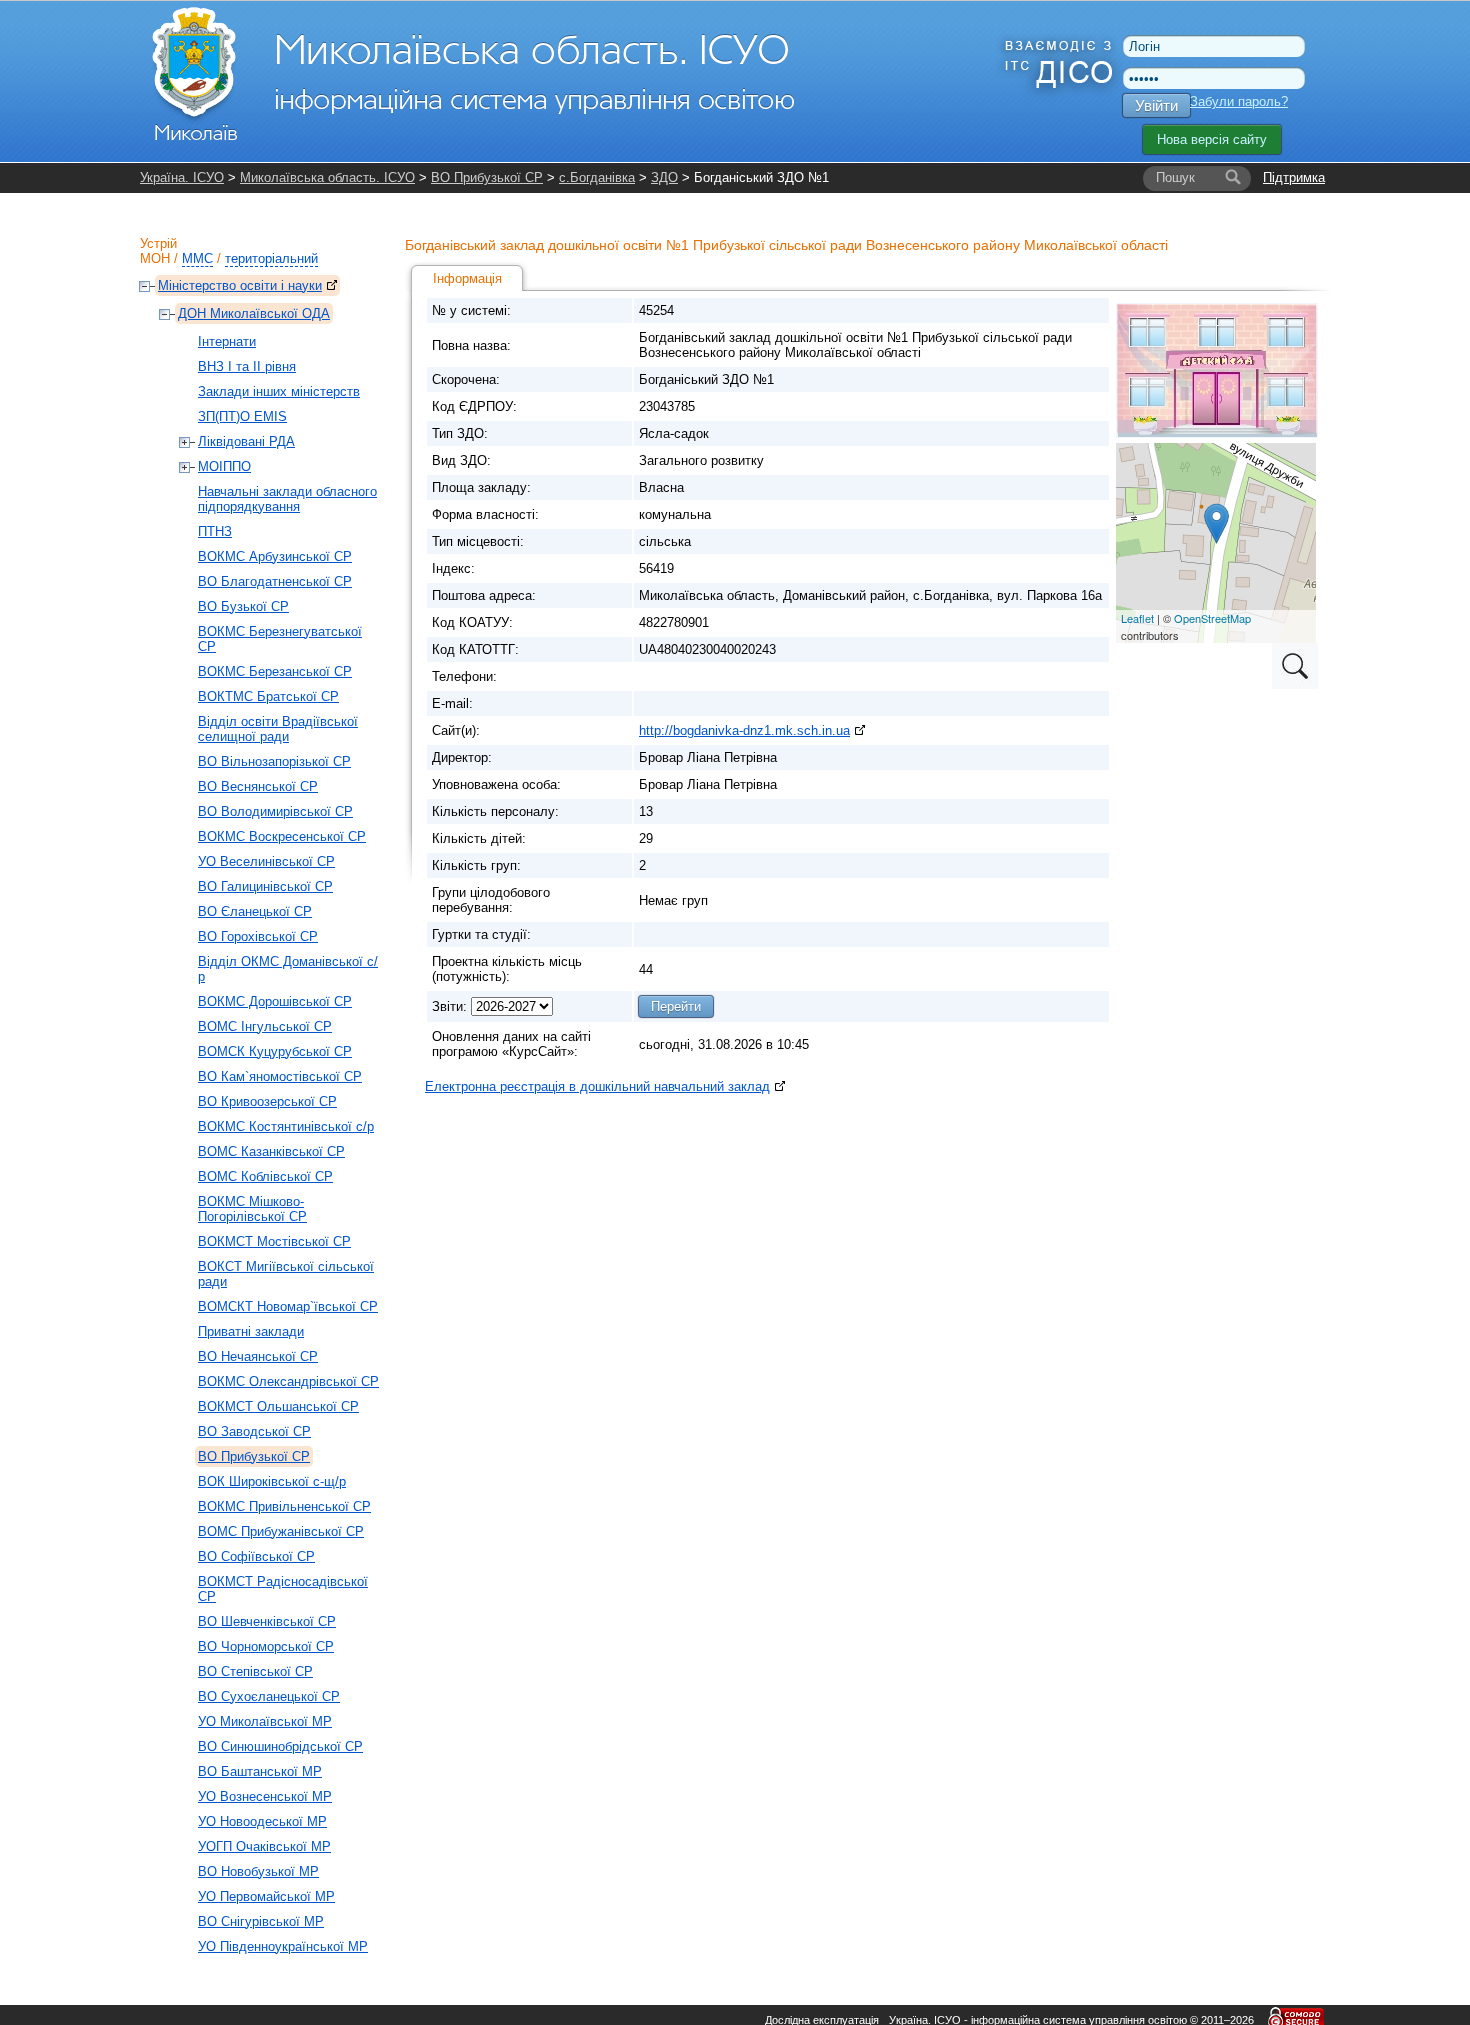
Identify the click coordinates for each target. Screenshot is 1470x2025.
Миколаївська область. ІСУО (327, 177)
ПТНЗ (215, 531)
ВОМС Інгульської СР (265, 1026)
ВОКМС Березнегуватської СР (280, 639)
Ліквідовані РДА (246, 441)
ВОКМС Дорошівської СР (275, 1001)
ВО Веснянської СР (258, 786)
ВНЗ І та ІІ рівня (247, 366)
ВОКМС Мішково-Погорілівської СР (252, 1209)
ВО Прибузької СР (487, 177)
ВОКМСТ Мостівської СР (274, 1241)
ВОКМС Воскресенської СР (282, 836)
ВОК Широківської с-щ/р (272, 1481)
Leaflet (1137, 618)
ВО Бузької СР (243, 606)
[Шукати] (1233, 178)
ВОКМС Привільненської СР (284, 1506)
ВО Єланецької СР (255, 911)
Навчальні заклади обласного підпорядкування (287, 499)
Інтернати (227, 341)
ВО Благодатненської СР (275, 581)
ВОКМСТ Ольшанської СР (278, 1406)
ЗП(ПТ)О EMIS (242, 416)
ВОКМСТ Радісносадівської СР (283, 1589)
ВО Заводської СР (254, 1431)
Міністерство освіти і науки (240, 285)
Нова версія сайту (1212, 139)
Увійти (1156, 105)
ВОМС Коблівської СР (265, 1176)
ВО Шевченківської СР (267, 1621)
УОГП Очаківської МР (264, 1846)
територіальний (271, 258)
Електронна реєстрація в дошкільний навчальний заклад (597, 1086)
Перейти (676, 1006)
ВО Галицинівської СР (265, 886)
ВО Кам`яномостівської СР (280, 1076)
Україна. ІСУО (182, 177)
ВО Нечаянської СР (258, 1356)
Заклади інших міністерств (279, 391)
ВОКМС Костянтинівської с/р (286, 1126)
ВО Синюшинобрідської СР (280, 1746)
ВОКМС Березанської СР (275, 671)
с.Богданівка (597, 177)
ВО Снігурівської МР (261, 1921)
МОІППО (224, 466)
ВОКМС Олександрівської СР (288, 1381)
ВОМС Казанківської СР (271, 1151)
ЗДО (664, 177)
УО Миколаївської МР (265, 1721)
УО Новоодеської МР (262, 1821)
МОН (155, 258)
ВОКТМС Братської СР (268, 696)
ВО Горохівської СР (258, 936)
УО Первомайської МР (266, 1896)
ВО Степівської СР (255, 1671)
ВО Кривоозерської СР (267, 1101)
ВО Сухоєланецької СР (269, 1696)
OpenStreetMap (1212, 618)
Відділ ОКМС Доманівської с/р (288, 969)
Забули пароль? (1239, 101)
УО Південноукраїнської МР (283, 1946)
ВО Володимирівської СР (275, 811)
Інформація (467, 278)
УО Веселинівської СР (266, 861)
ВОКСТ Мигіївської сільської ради (286, 1274)
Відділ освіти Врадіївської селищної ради (278, 729)
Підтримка (1294, 177)
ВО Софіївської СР (256, 1556)
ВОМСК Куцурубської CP (275, 1051)
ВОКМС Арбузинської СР (275, 556)
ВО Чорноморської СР (266, 1646)
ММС (197, 258)
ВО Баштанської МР (260, 1771)
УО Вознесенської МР (265, 1796)
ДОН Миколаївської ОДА (254, 313)
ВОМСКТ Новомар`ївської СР (288, 1306)
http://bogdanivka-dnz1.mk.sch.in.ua (744, 730)
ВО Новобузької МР (258, 1871)
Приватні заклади (251, 1331)
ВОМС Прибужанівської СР (281, 1531)
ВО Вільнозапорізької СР (274, 761)
